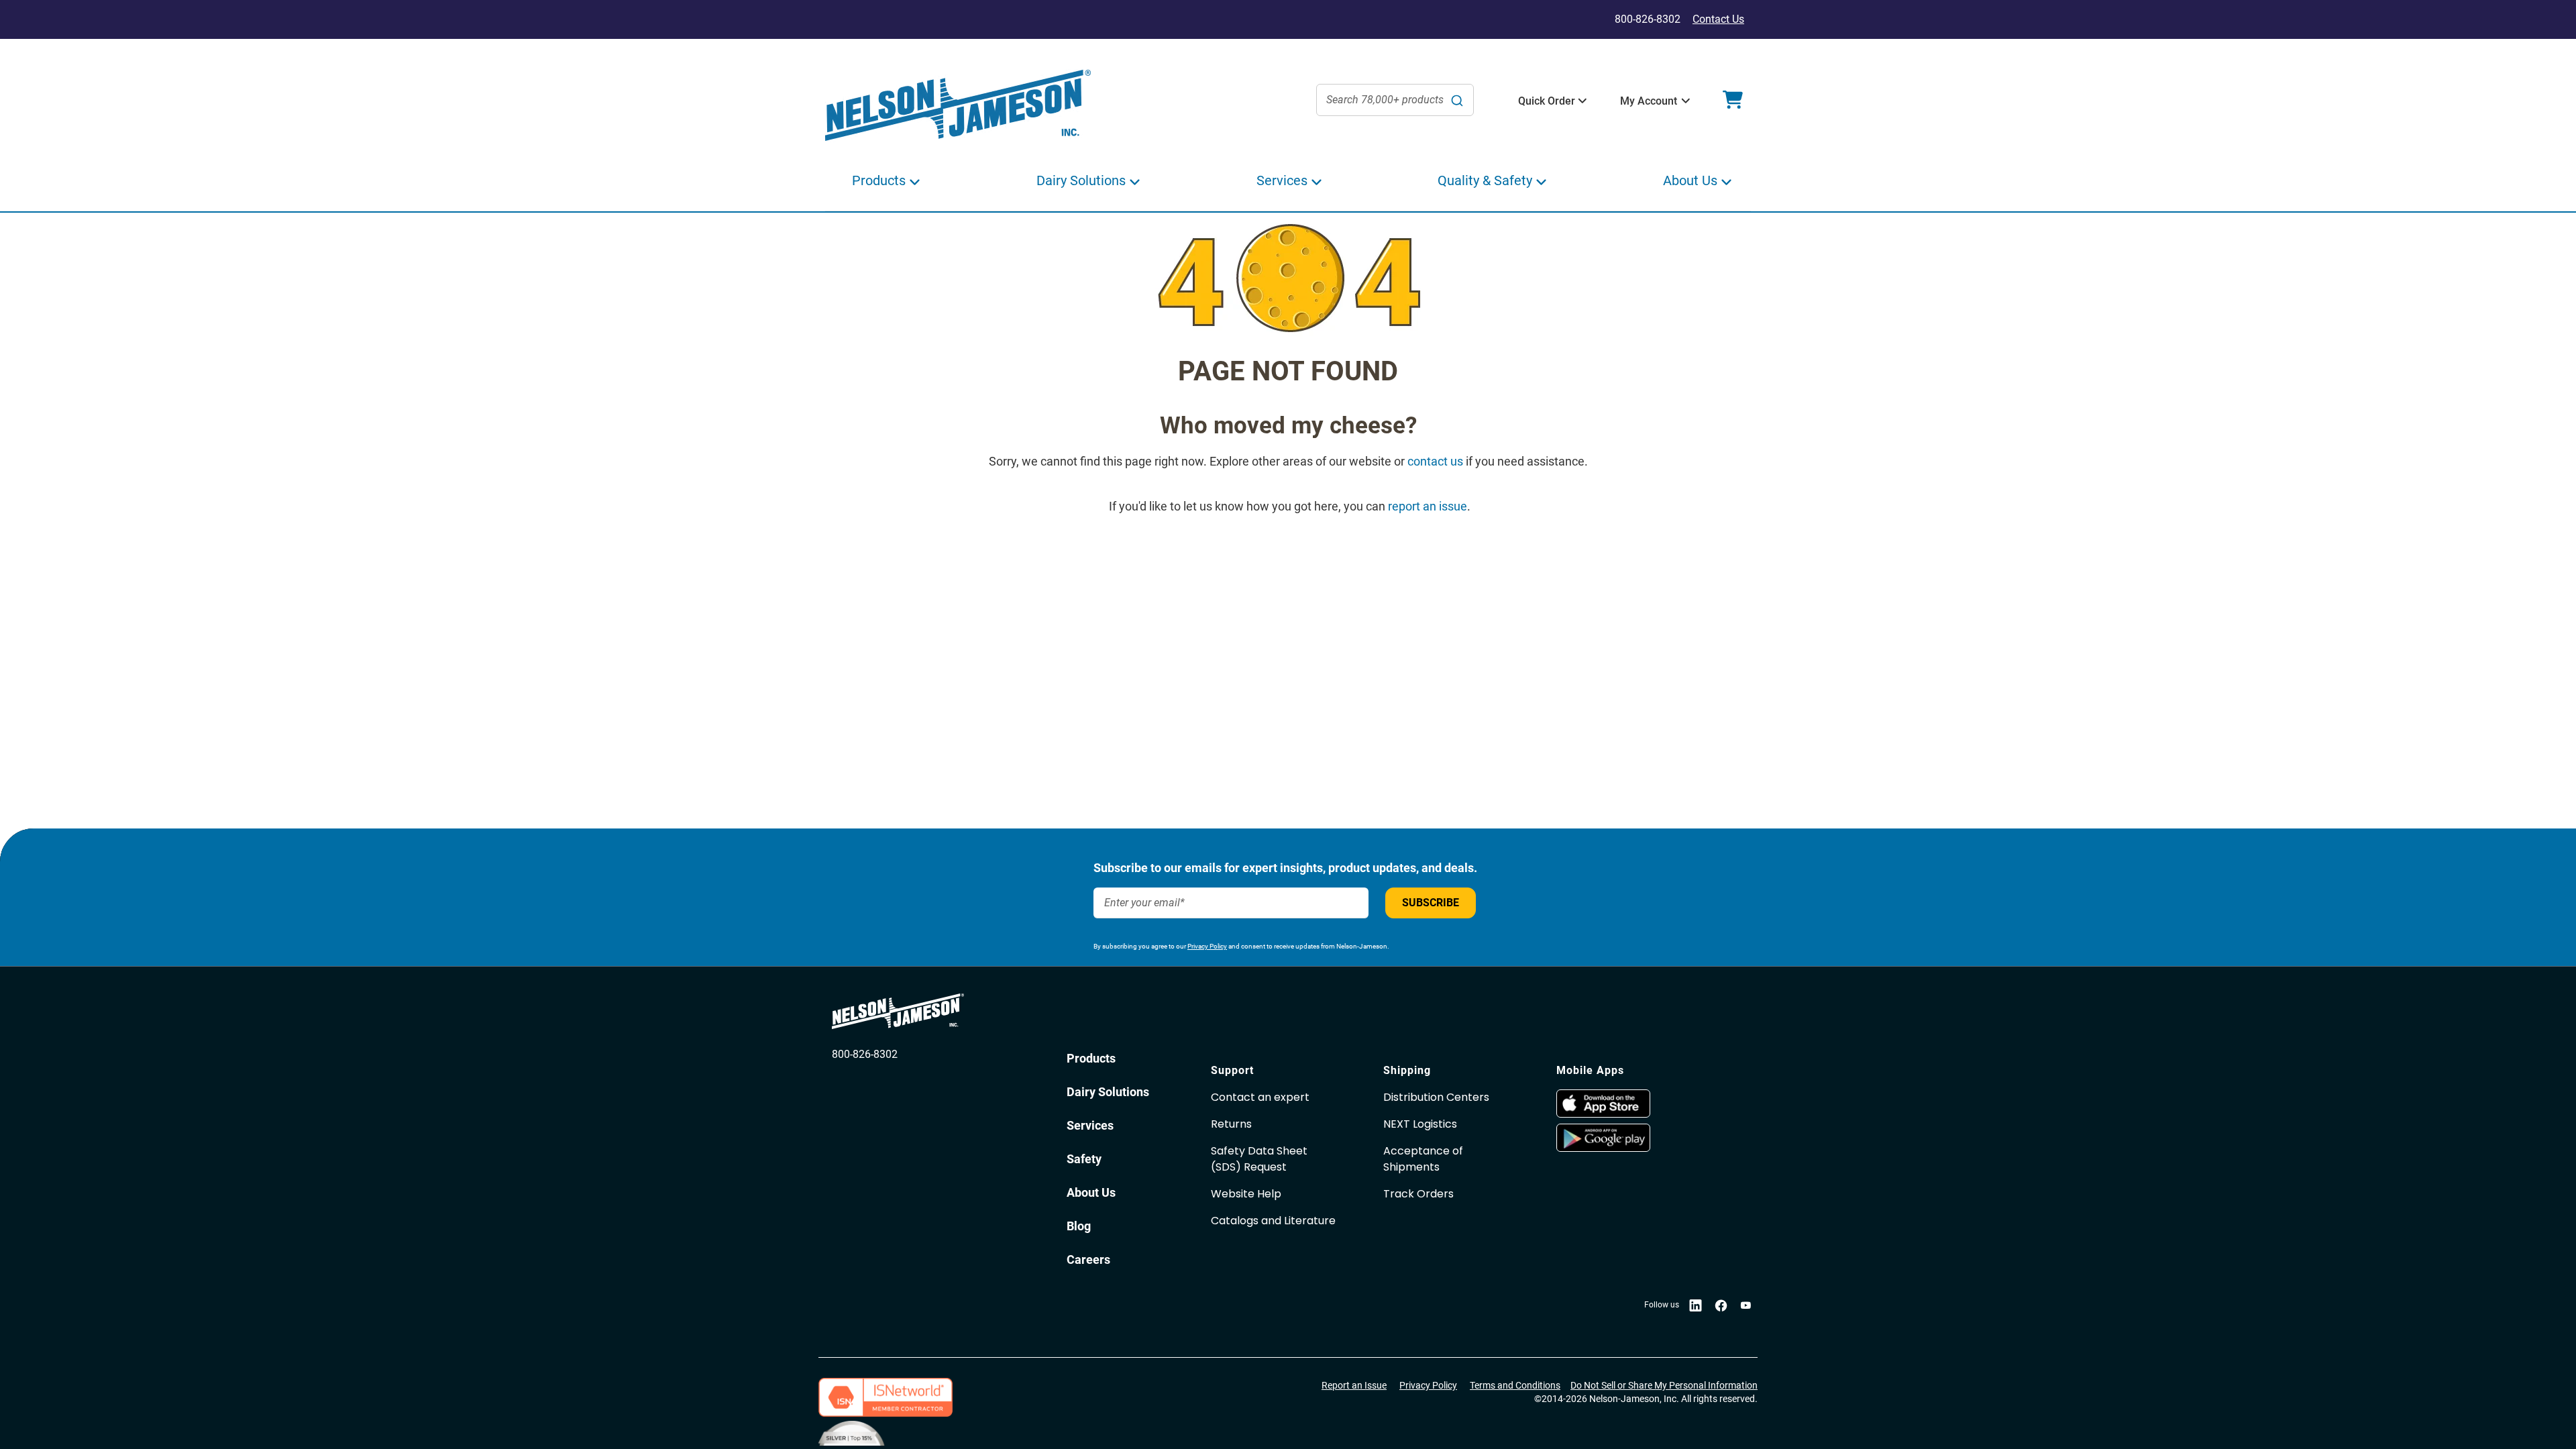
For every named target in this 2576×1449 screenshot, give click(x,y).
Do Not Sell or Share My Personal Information (1664, 1385)
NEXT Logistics (1420, 1124)
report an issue (1428, 506)
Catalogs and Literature (1273, 1221)
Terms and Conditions (1515, 1385)
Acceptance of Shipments (1423, 1159)
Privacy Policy (1207, 946)
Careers (1088, 1259)
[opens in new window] (1636, 1104)
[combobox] (1395, 100)
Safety (1084, 1159)
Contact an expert (1260, 1097)
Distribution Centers (1436, 1097)
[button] (1547, 101)
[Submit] (1457, 100)
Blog (1079, 1226)
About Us (1091, 1192)
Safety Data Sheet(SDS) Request (1259, 1159)
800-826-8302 (865, 1054)
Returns (1231, 1124)
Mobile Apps (1590, 1070)
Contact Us (1718, 19)
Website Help (1246, 1194)
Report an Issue (1354, 1385)
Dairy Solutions (1108, 1092)
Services (1090, 1125)
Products (1091, 1058)
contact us (1435, 461)
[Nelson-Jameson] (958, 106)
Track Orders (1418, 1194)
